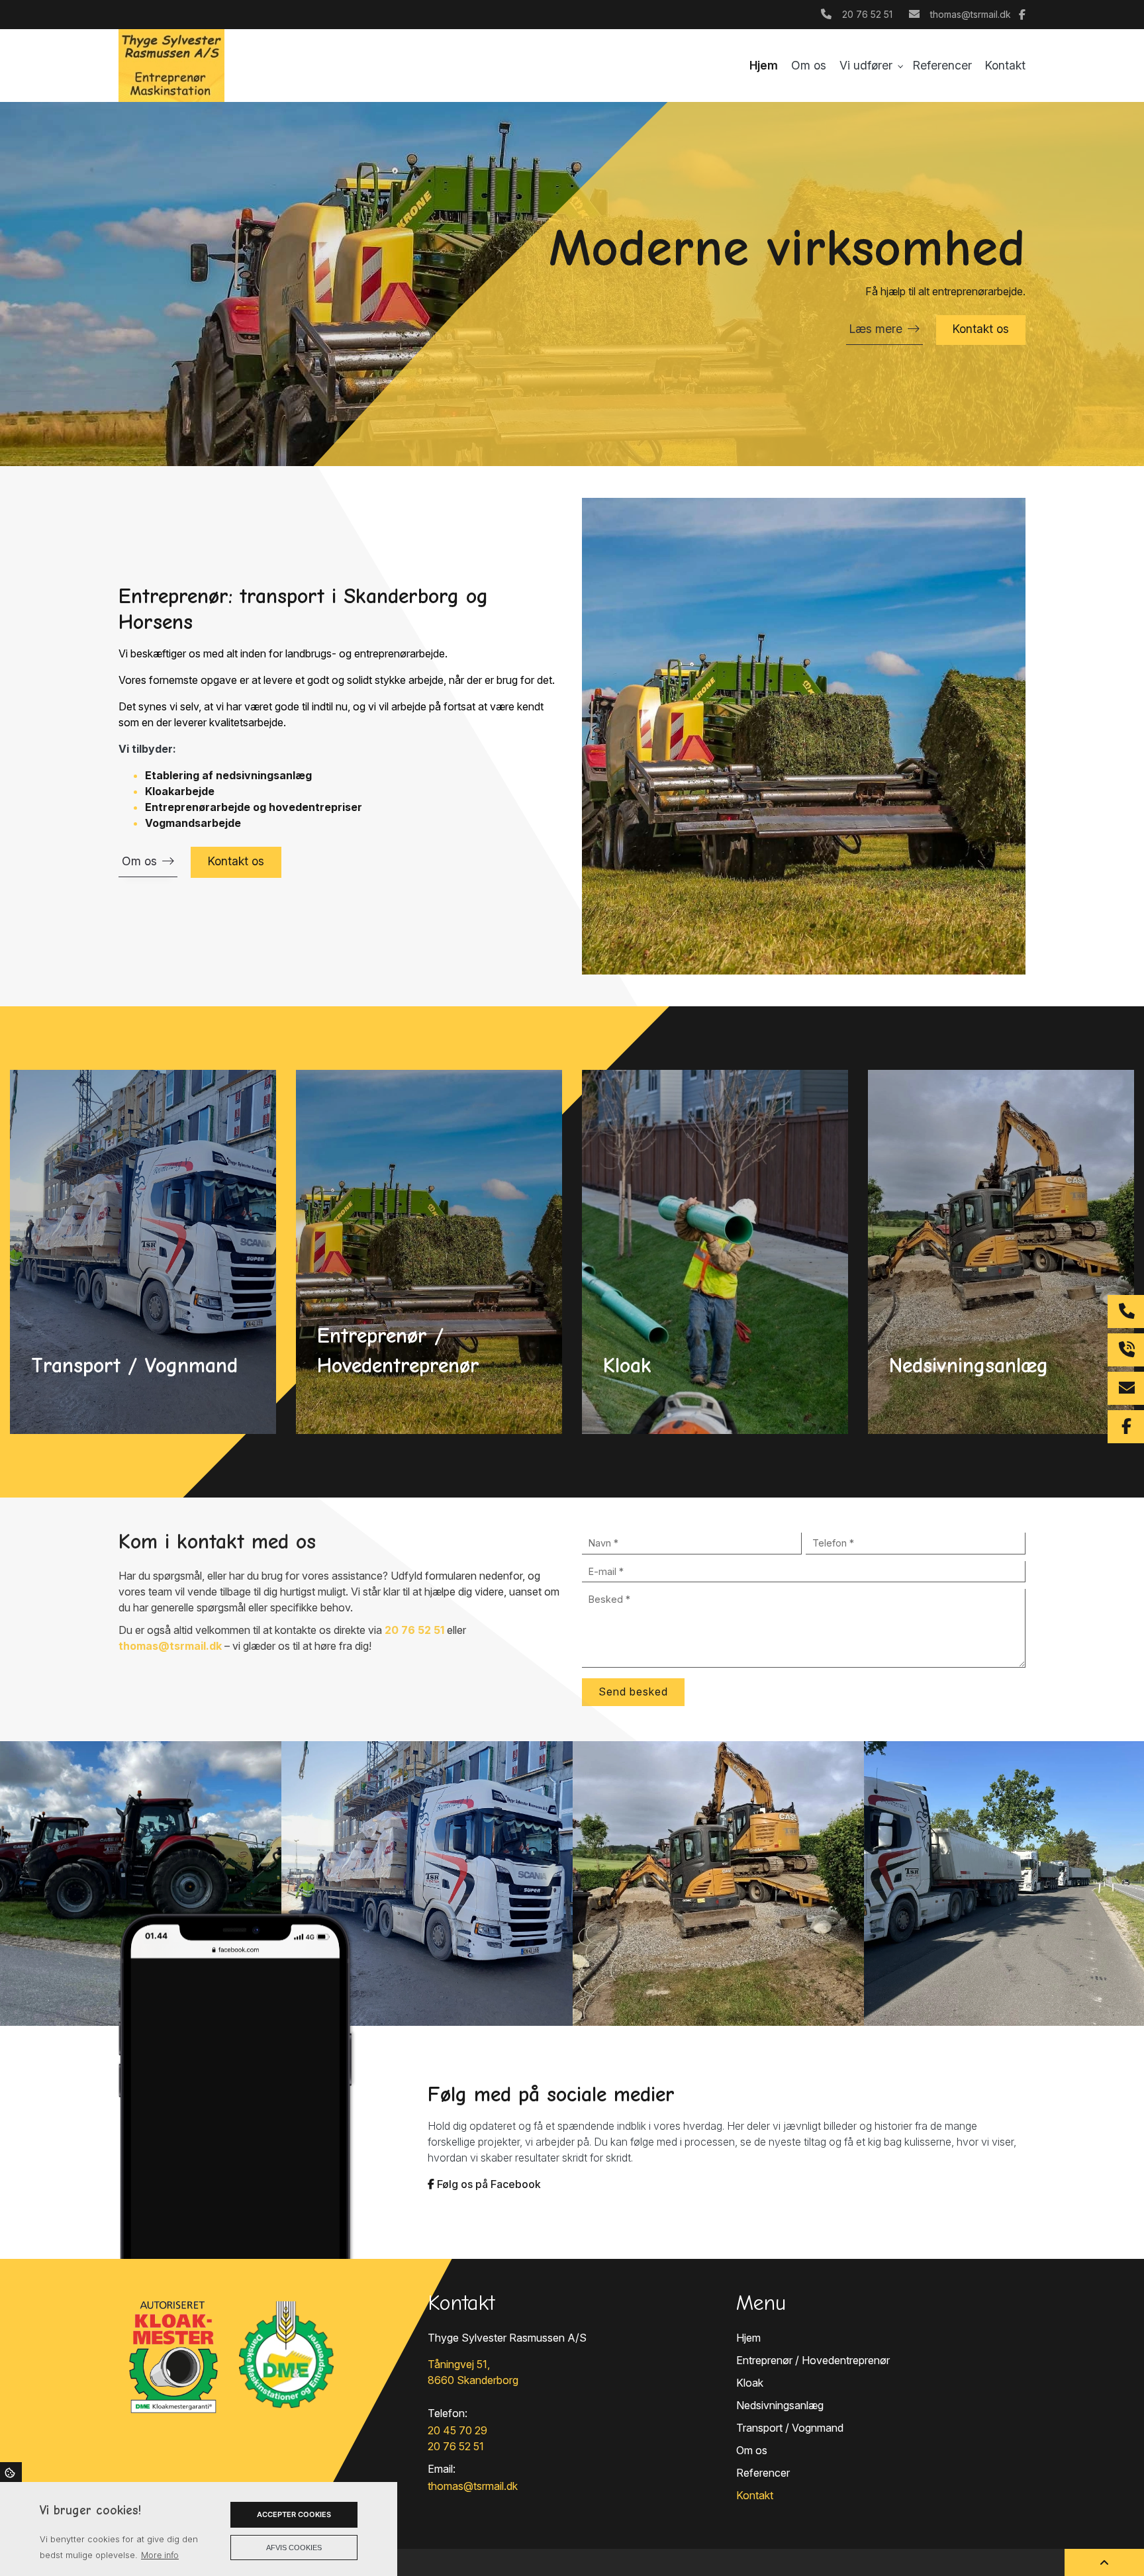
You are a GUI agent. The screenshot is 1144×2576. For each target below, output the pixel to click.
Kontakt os (981, 329)
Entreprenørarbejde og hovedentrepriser (254, 807)
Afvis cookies (294, 2548)
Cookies (11, 2472)
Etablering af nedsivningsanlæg (228, 775)
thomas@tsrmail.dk (971, 14)
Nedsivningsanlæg (780, 2405)
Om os (139, 861)
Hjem (748, 2338)
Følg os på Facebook (488, 2184)
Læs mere (876, 329)
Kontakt (755, 2495)
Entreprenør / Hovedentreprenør (813, 2360)
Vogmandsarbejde (193, 823)
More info (160, 2555)
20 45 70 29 (457, 2430)
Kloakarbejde (180, 791)
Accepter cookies (294, 2514)
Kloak (750, 2383)
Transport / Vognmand (790, 2428)
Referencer (763, 2473)
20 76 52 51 (867, 14)
